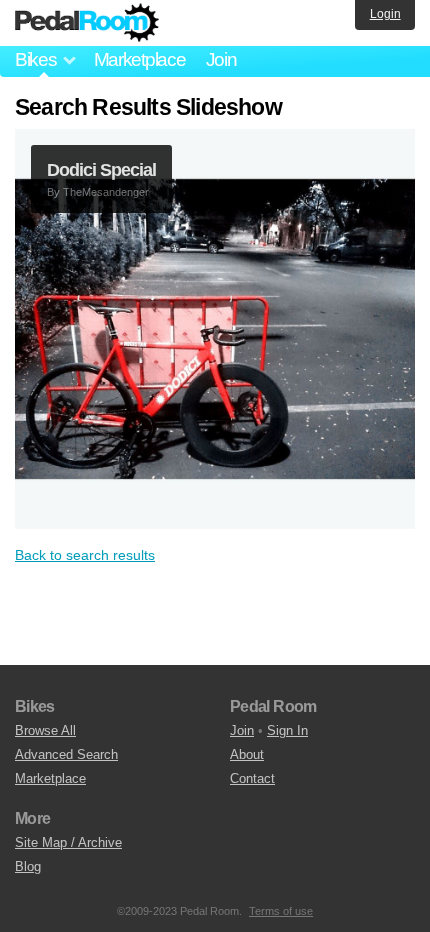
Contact (252, 778)
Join (221, 59)
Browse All (45, 730)
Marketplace (140, 59)
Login (385, 14)
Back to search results (85, 555)
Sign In (287, 730)
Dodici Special (101, 170)
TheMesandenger (106, 192)
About (247, 754)
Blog (28, 866)
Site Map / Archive (68, 842)
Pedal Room (87, 23)
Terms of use (281, 911)
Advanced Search (66, 754)
